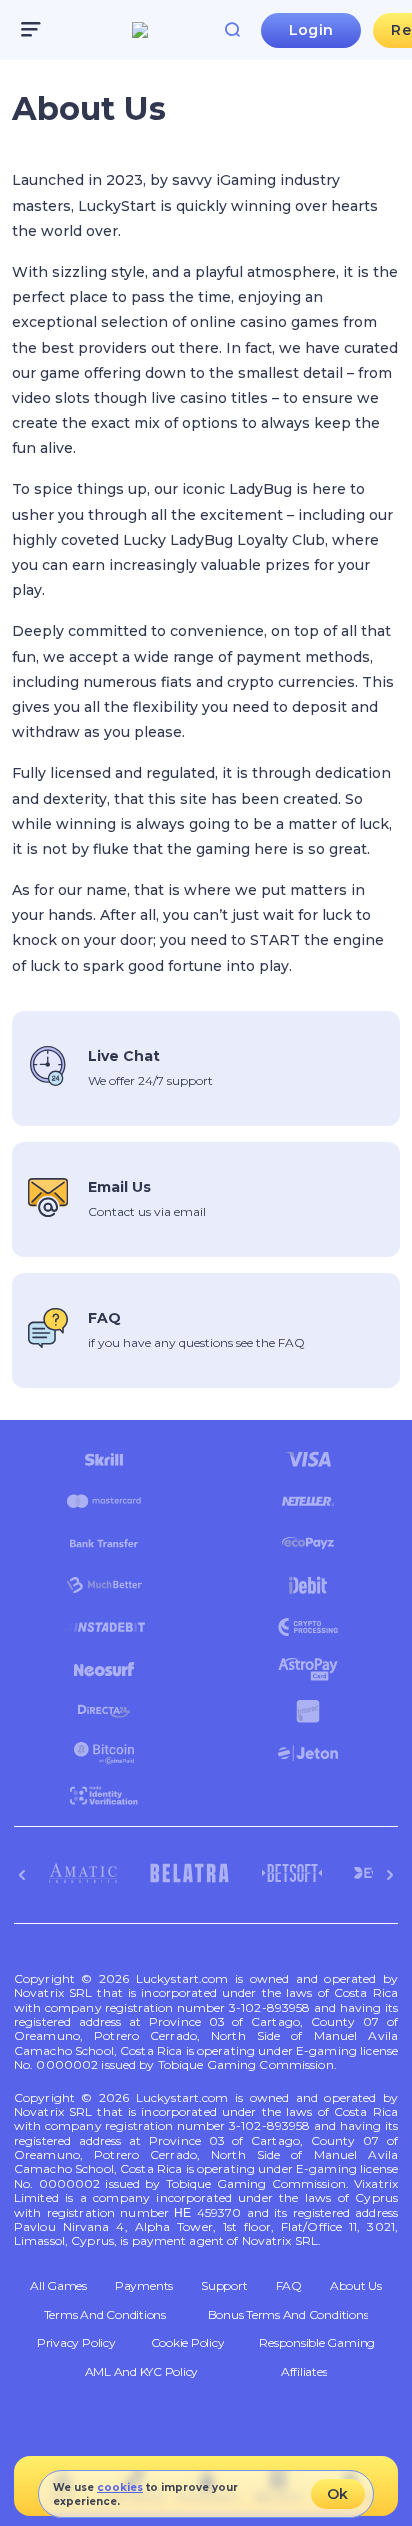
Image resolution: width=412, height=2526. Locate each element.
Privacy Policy (76, 2343)
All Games (58, 2286)
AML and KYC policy (142, 2372)
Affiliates (304, 2372)
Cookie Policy (188, 2343)
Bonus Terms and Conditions (288, 2315)
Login (311, 30)
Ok (337, 2494)
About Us (356, 2286)
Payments (144, 2286)
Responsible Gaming (317, 2343)
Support (224, 2286)
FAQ (289, 2286)
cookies (120, 2487)
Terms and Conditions (105, 2315)
